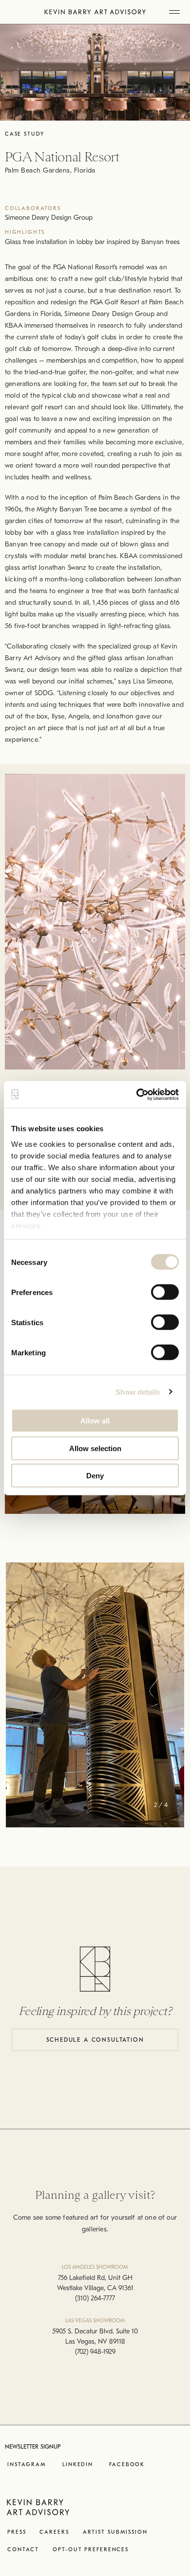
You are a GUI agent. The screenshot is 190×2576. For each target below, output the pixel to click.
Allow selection (95, 1448)
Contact (23, 2550)
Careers (54, 2532)
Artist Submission (115, 2532)
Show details (138, 1392)
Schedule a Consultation (95, 2040)
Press (17, 2532)
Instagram (27, 2464)
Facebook (127, 2464)
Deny (95, 1476)
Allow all (95, 1421)
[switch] (165, 1292)
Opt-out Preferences (91, 2550)
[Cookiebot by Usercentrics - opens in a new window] (137, 1094)
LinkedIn (78, 2464)
